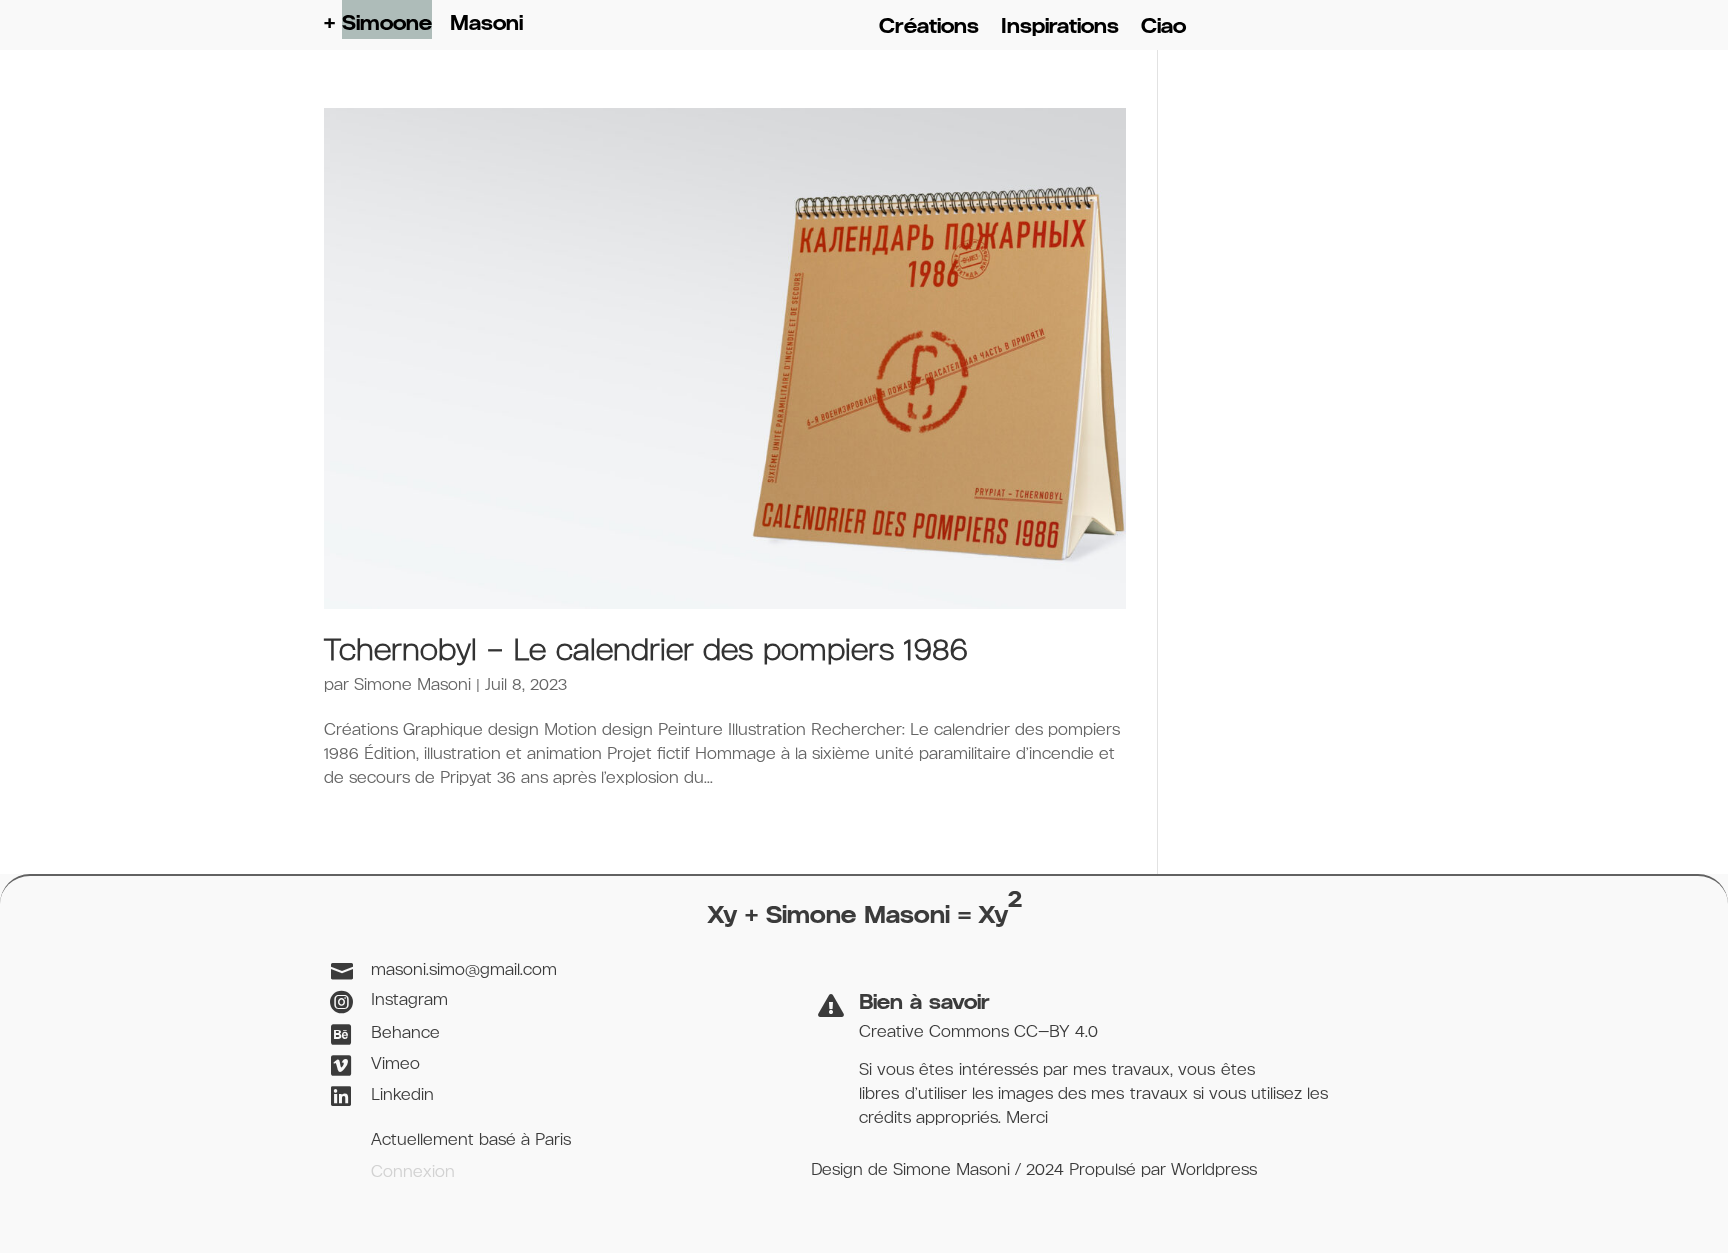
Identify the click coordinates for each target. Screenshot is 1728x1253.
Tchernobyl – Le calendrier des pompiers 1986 (646, 652)
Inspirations (1060, 28)
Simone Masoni (412, 686)
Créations (929, 28)
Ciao (1163, 28)
